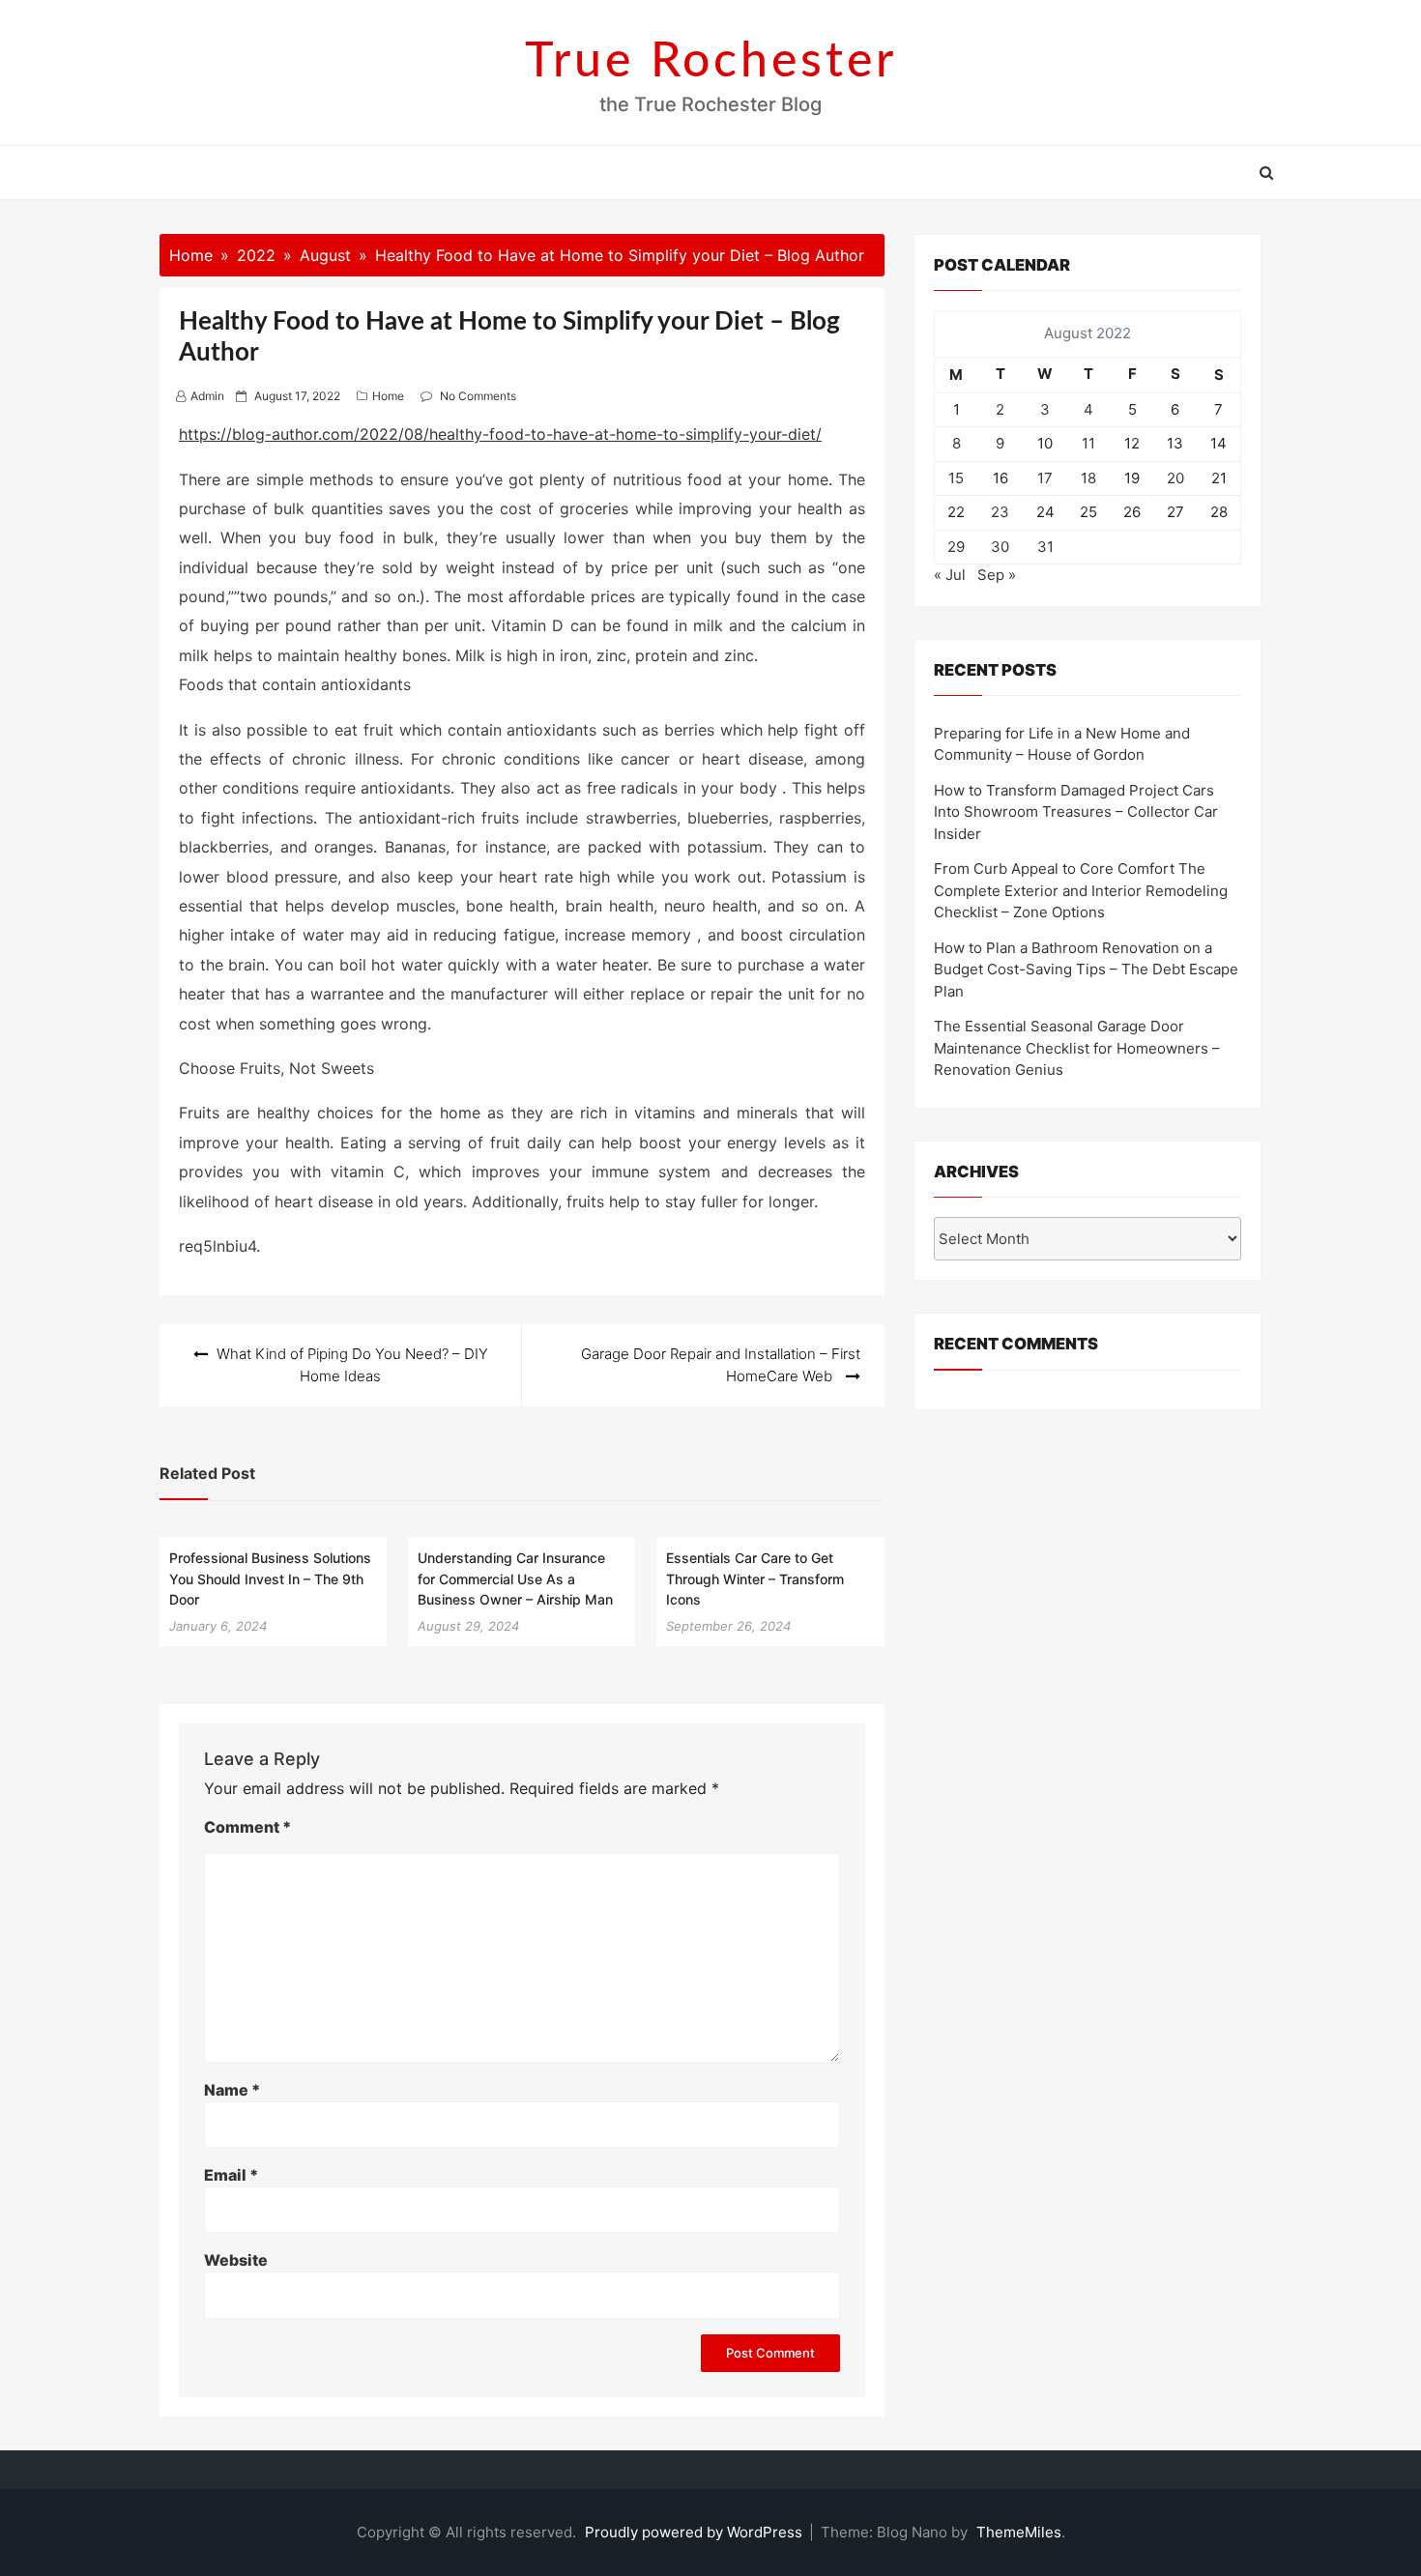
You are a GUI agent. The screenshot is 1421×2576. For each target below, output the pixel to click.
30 (1000, 547)
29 (956, 547)
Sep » (997, 575)
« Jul (950, 575)
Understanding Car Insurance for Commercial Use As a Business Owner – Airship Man (515, 1578)
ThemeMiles (1019, 2532)
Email (231, 2175)
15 (956, 478)
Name (232, 2090)
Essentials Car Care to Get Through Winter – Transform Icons (755, 1578)
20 (1175, 478)
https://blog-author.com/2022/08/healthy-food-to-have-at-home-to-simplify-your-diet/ (500, 434)
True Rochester (711, 62)
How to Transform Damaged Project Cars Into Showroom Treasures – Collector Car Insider (1076, 812)
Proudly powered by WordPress (696, 2532)
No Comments (478, 396)
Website (236, 2260)
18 (1088, 478)
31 (1045, 547)
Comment (247, 1827)
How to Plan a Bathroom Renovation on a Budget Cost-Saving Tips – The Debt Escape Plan (1086, 970)
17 (1045, 478)
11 (1088, 443)
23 (1000, 512)
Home (388, 396)
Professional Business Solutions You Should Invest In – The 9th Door (270, 1578)
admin (207, 396)
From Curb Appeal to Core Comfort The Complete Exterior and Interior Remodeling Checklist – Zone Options (1081, 890)
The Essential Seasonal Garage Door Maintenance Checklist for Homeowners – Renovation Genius (1077, 1048)
